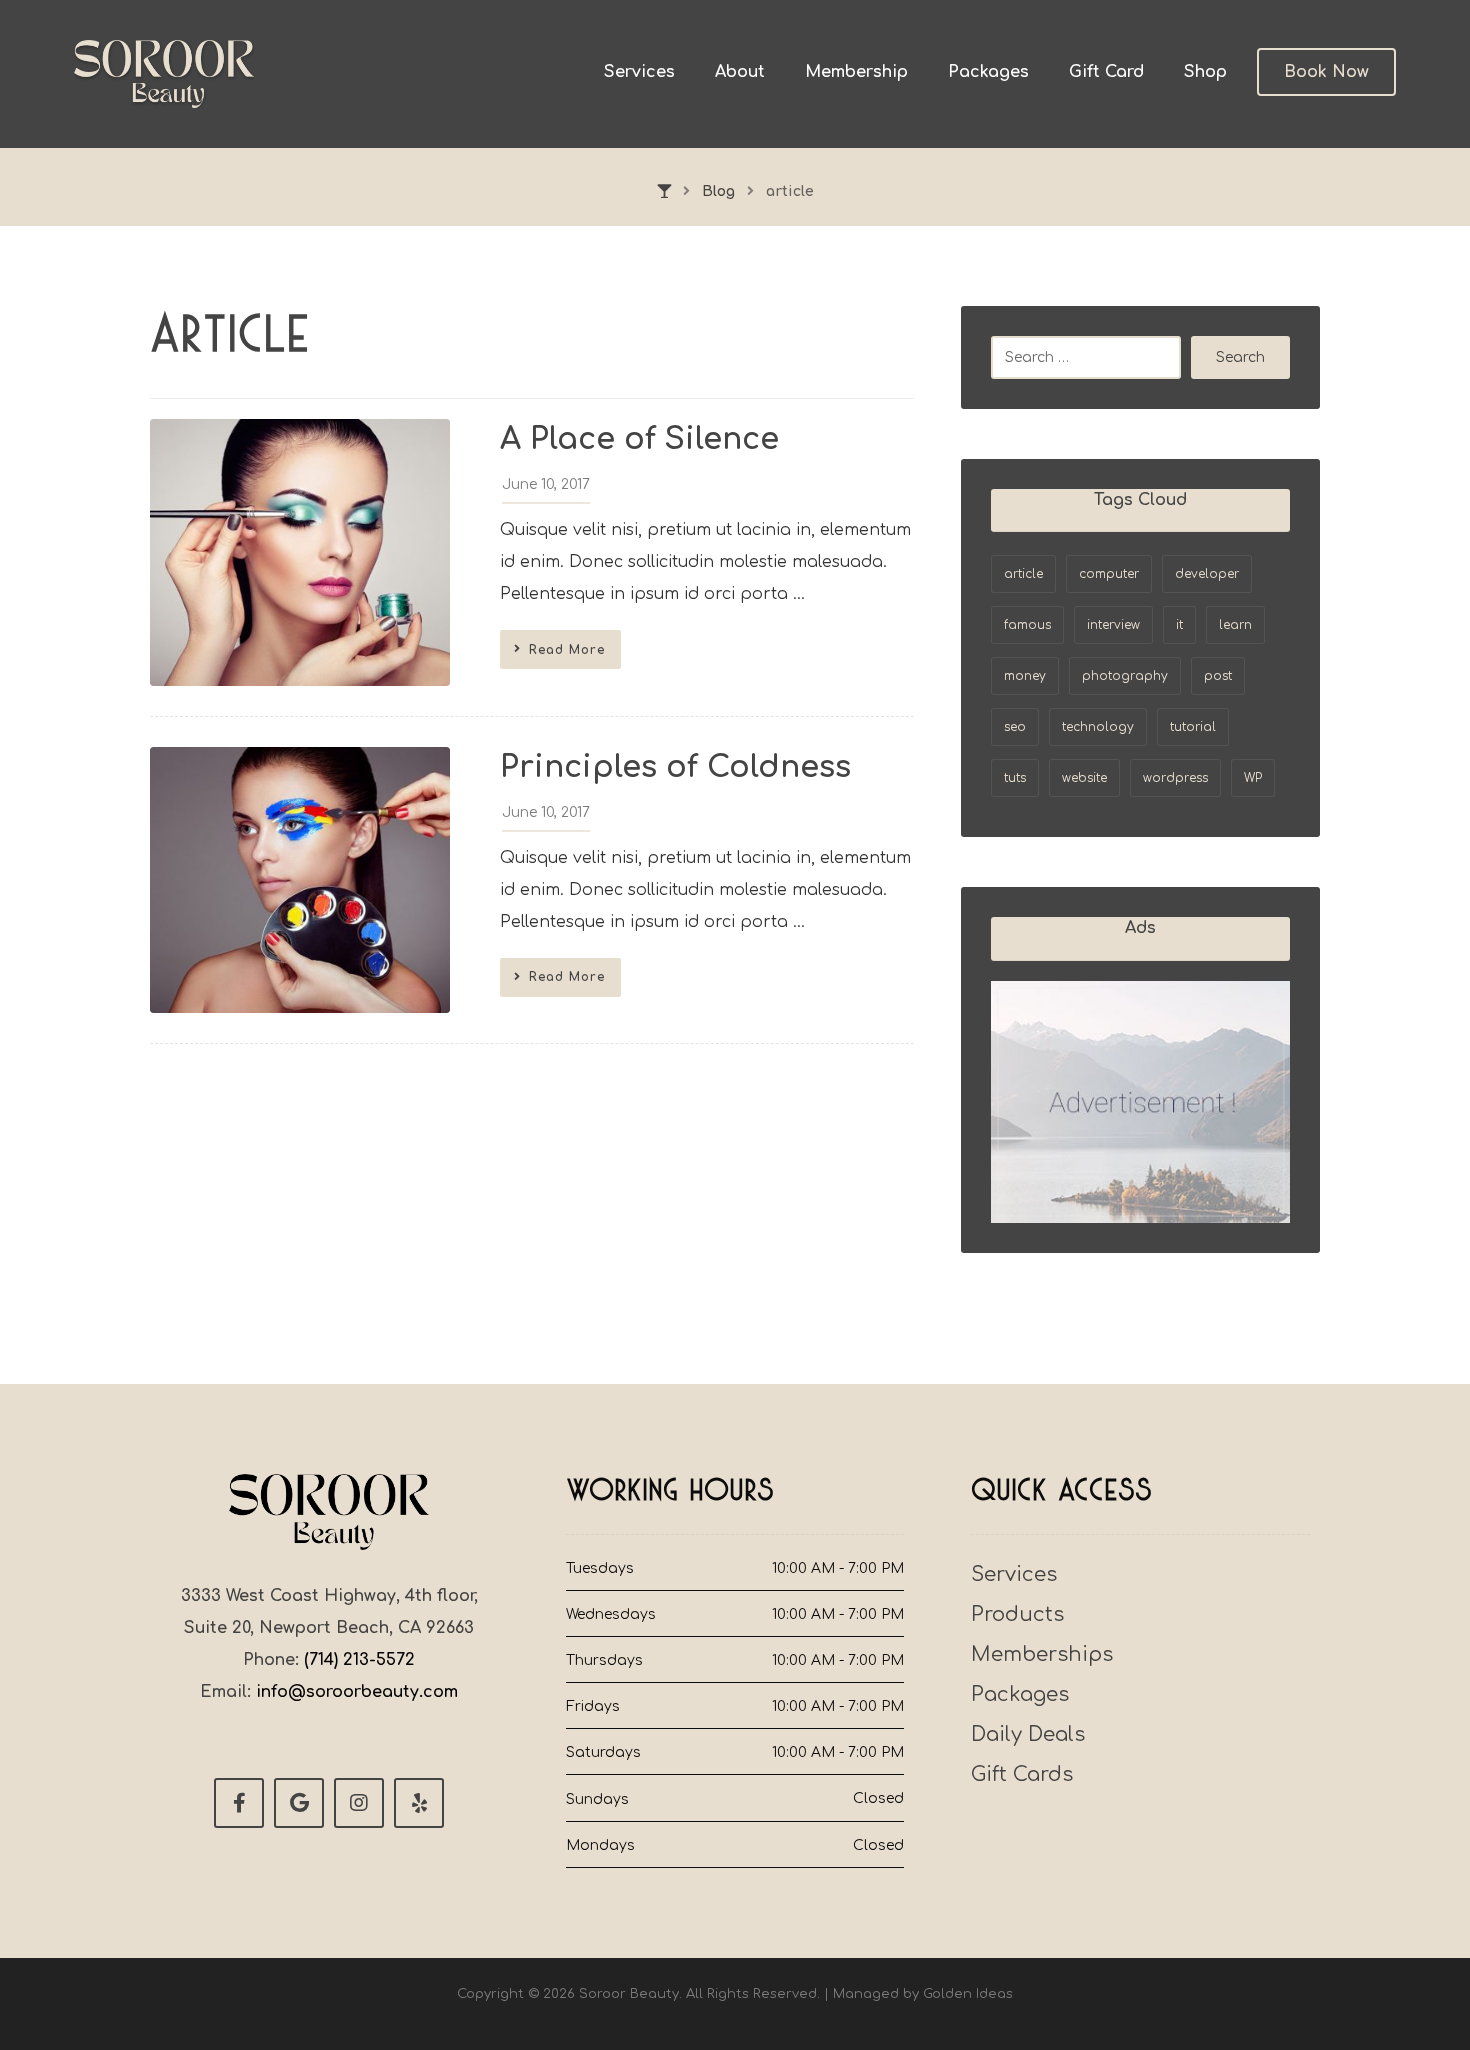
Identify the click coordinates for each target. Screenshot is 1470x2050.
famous (1027, 625)
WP (1253, 778)
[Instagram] (359, 1803)
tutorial (1193, 727)
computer (1109, 574)
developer (1207, 574)
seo (1015, 727)
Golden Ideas (968, 1994)
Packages (1020, 1694)
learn (1235, 625)
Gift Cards (1022, 1774)
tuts (1015, 778)
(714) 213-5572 (359, 1660)
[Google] (299, 1803)
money (1025, 676)
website (1084, 778)
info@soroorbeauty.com (357, 1692)
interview (1113, 625)
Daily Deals (1028, 1734)
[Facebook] (239, 1803)
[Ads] (1140, 1102)
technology (1098, 727)
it (1179, 625)
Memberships (1042, 1654)
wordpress (1175, 778)
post (1218, 676)
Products (1017, 1614)
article (1023, 574)
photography (1125, 676)
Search (1240, 357)
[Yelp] (419, 1803)
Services (1014, 1574)
